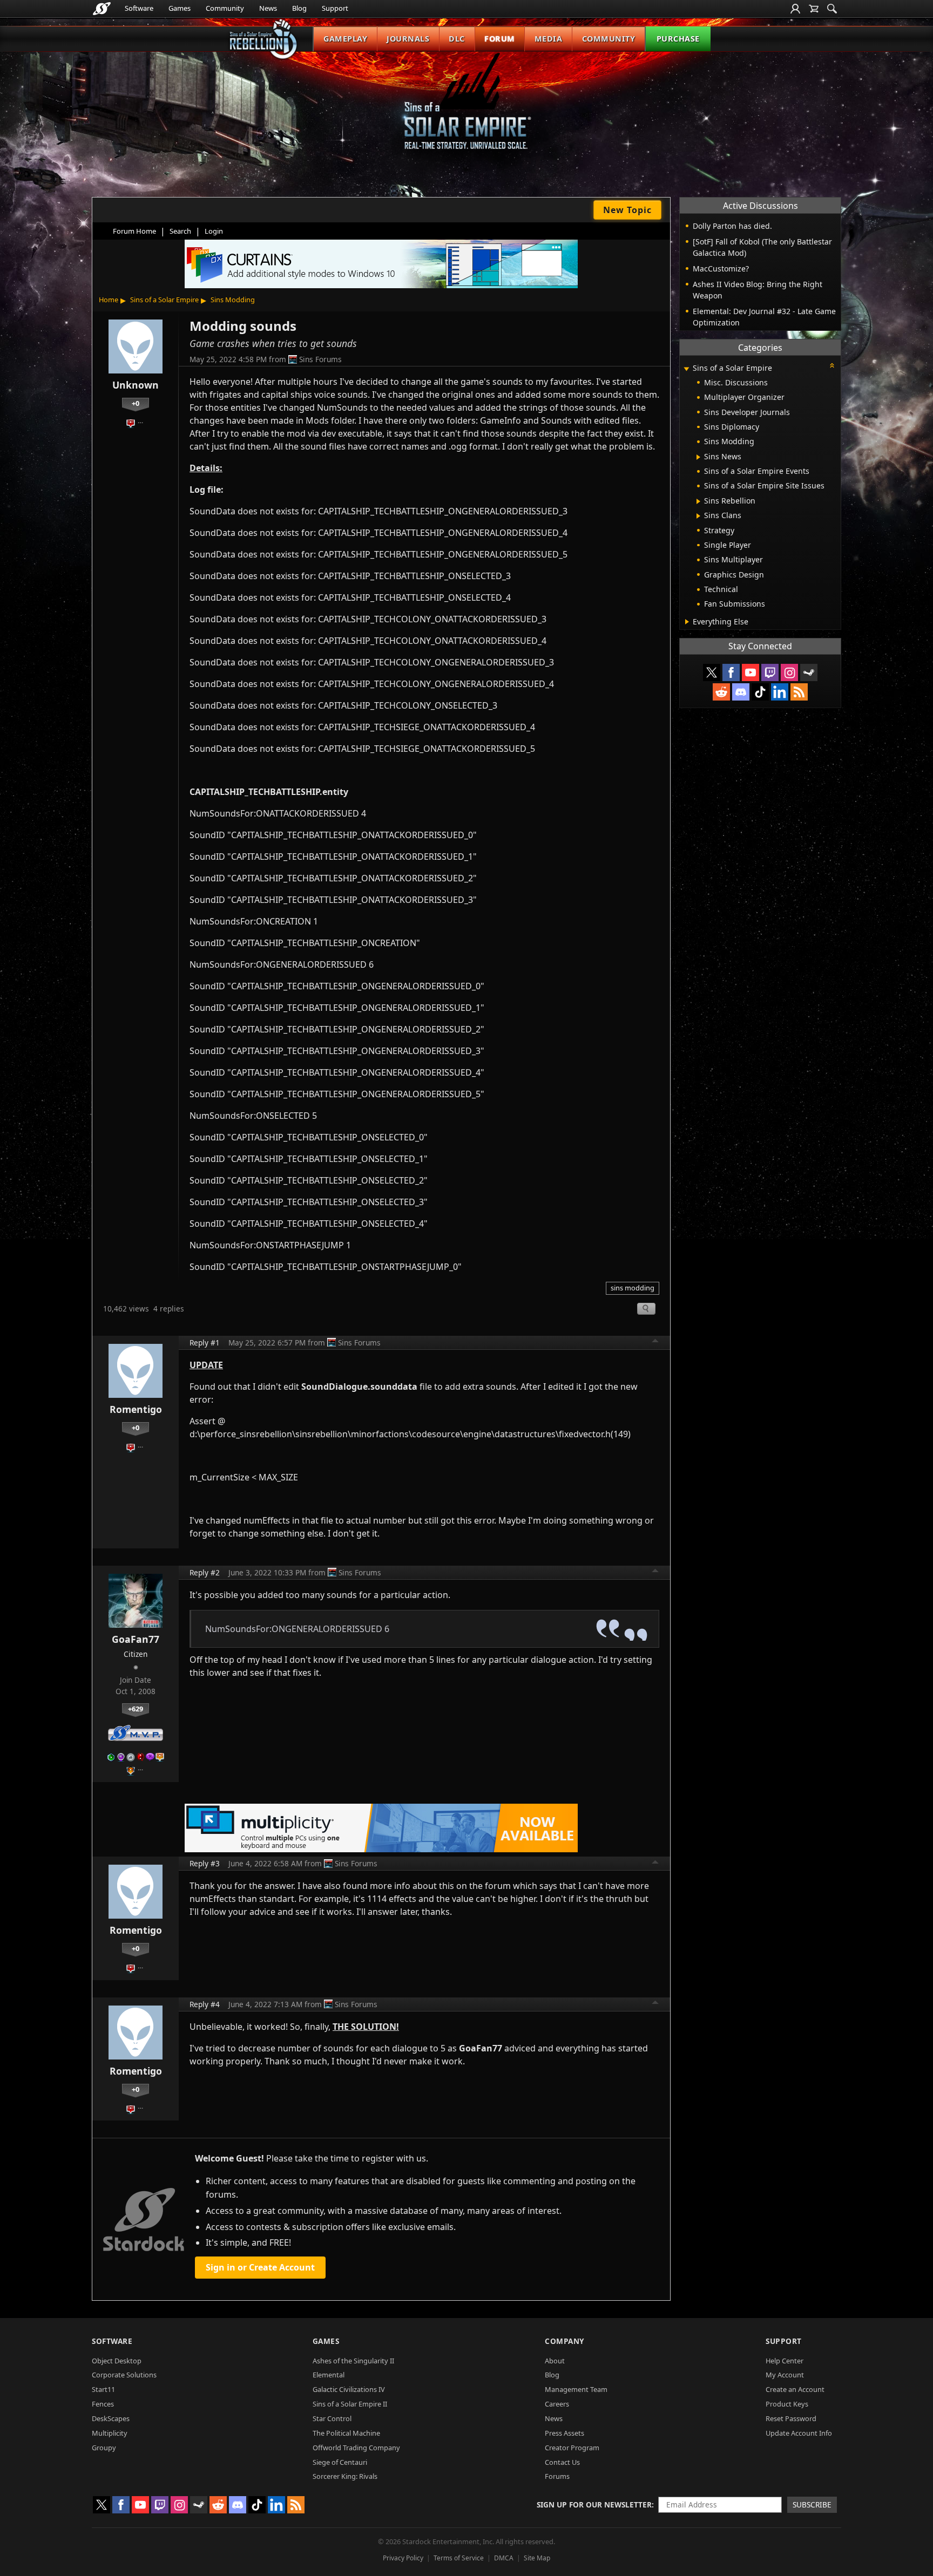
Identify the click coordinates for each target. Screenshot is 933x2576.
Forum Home (134, 231)
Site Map (537, 2558)
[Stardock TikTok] (760, 692)
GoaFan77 (136, 1639)
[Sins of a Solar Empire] (466, 110)
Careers (557, 2404)
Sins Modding (233, 300)
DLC (457, 39)
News (268, 8)
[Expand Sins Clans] (698, 516)
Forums (557, 2476)
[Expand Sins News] (698, 457)
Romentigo (136, 1409)
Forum (500, 39)
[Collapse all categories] (832, 365)
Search (180, 231)
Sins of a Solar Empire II (350, 2404)
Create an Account (795, 2389)
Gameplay (345, 39)
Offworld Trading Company (356, 2448)
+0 (136, 403)
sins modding (633, 1288)
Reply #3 (205, 1863)
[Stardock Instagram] (789, 672)
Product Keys (787, 2404)
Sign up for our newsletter (594, 2504)
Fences (103, 2404)
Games (180, 8)
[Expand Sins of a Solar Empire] (686, 369)
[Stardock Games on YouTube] (751, 672)
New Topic (627, 210)
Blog (299, 8)
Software (139, 8)
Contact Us (562, 2462)
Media (549, 39)
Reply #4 (205, 2004)
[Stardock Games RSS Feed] (799, 692)
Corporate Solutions (124, 2375)
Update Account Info (799, 2433)
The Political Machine (346, 2433)
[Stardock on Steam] (809, 672)
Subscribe (812, 2504)
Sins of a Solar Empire (164, 300)
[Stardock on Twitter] (712, 672)
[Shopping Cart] (814, 9)
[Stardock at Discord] (741, 692)
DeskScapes (111, 2418)
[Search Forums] (832, 9)
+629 (136, 1709)
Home (109, 300)
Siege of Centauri (340, 2462)
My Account (785, 2375)
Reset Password (791, 2418)
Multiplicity (110, 2433)
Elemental (329, 2375)
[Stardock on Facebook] (731, 672)
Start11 (103, 2389)
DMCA (504, 2558)
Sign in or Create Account (260, 2267)
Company (564, 2341)
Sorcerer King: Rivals (345, 2476)
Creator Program (572, 2448)
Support (335, 8)
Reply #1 (205, 1343)
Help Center (785, 2361)
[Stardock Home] (102, 9)
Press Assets (564, 2433)
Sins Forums (320, 359)
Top (655, 1342)
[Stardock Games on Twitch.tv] (770, 672)
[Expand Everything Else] (687, 622)
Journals (408, 39)
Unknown (136, 385)
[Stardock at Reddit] (721, 692)
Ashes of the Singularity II (353, 2361)
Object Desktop (117, 2361)
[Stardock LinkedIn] (780, 692)
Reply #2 (205, 1572)
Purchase (678, 39)
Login (214, 231)
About (555, 2361)
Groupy (104, 2448)
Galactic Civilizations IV (349, 2389)
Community (225, 8)
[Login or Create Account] (795, 9)
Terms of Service (459, 2558)
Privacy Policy (403, 2558)
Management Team (576, 2389)
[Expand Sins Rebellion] (698, 501)
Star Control (332, 2418)
